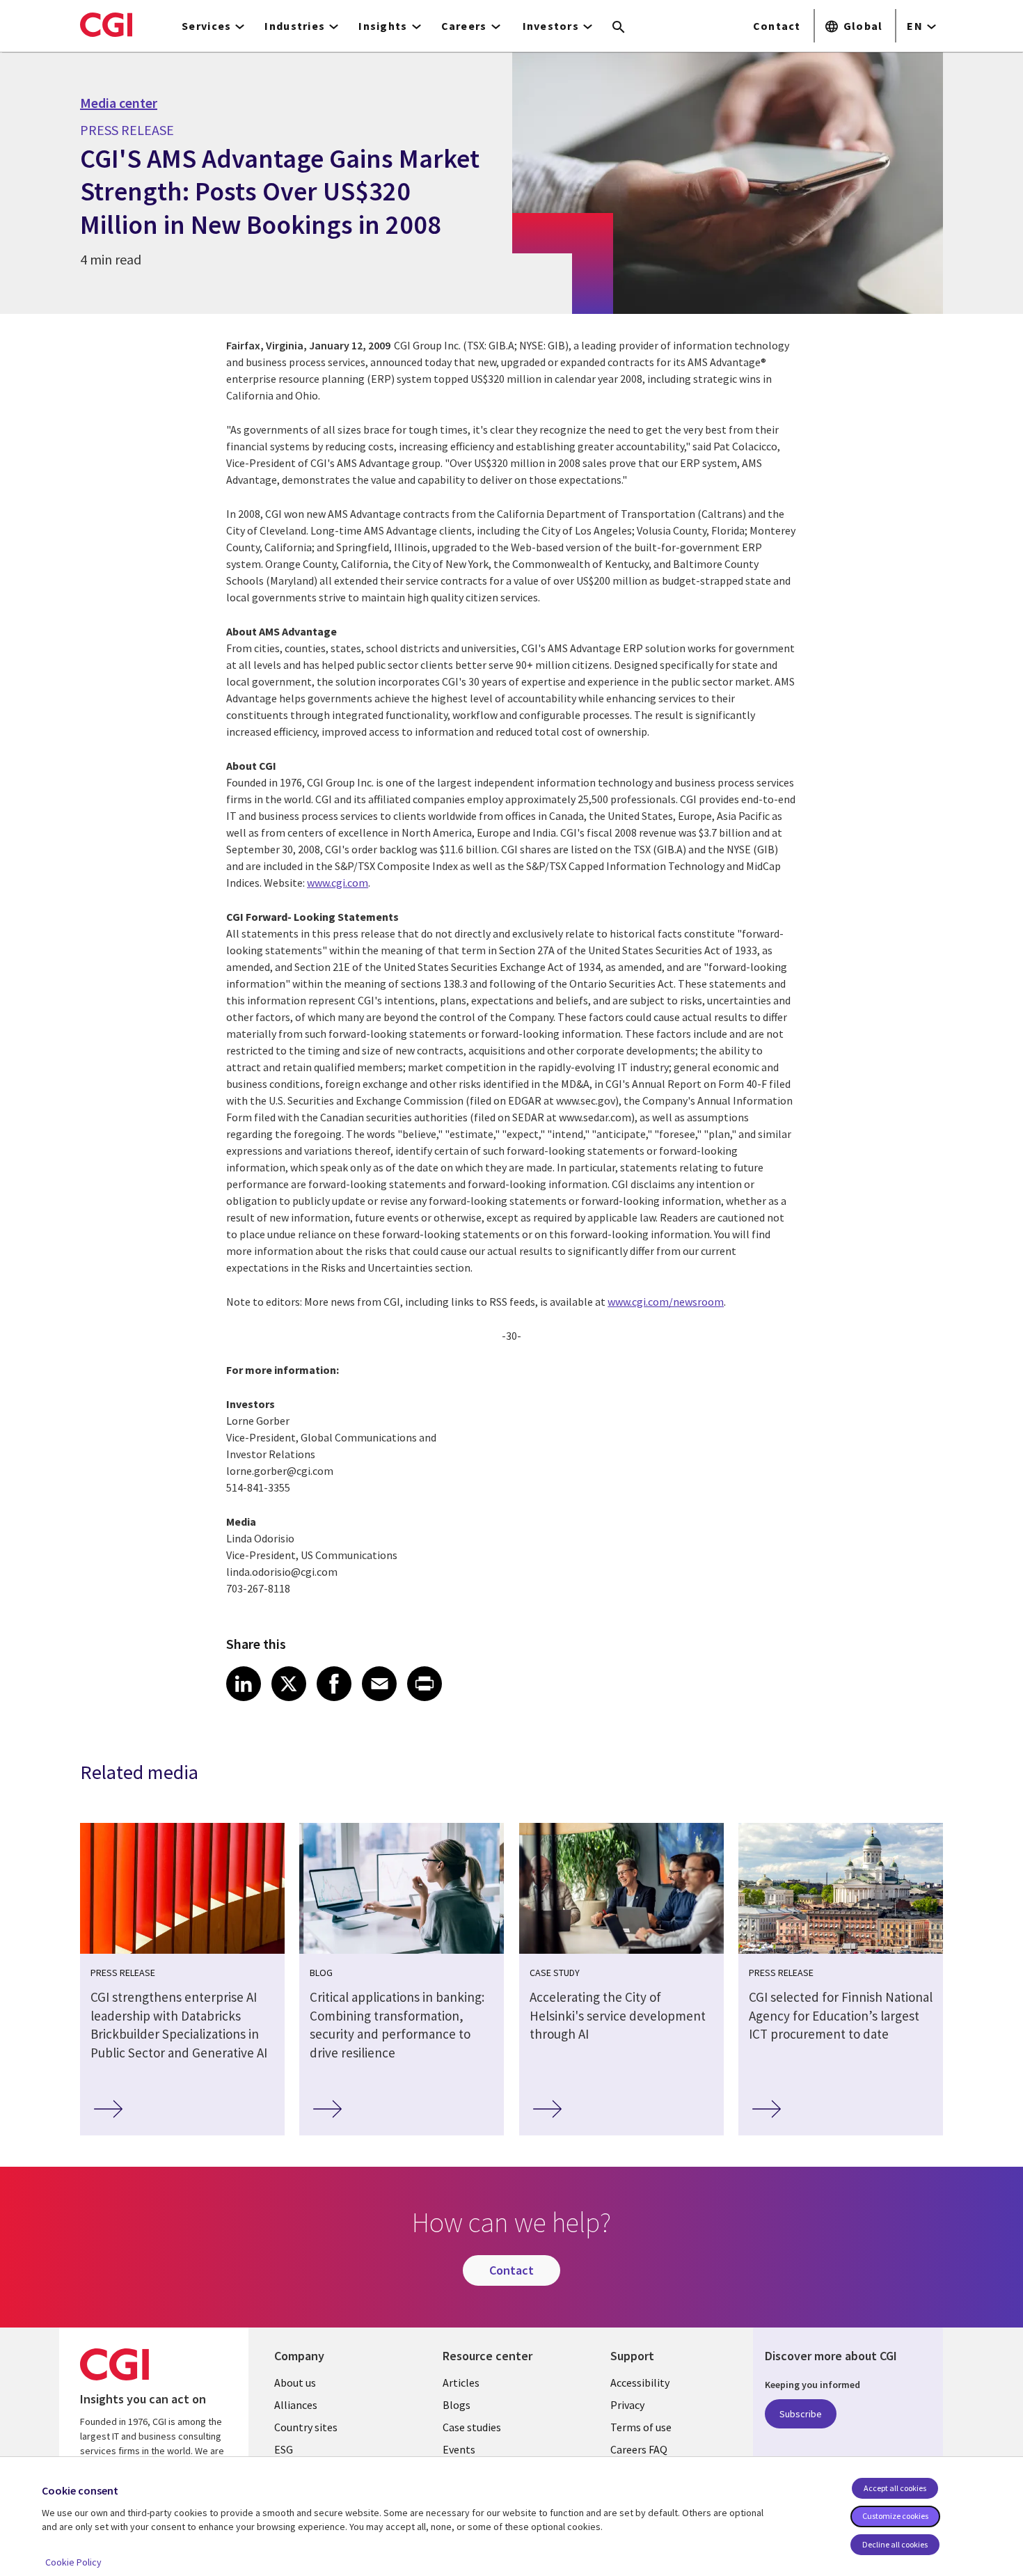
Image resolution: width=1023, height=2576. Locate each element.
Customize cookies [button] (895, 2516)
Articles (461, 2383)
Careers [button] (464, 26)
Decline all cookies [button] (895, 2544)
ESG (284, 2449)
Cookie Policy (73, 2562)
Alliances (296, 2405)
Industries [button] (295, 26)
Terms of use (641, 2427)
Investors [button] (551, 26)
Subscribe (801, 2414)
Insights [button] (383, 26)
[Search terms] (619, 28)
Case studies (472, 2427)
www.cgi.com (338, 883)
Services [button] (206, 26)
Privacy (627, 2405)
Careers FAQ (639, 2449)
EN (915, 26)
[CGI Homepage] (106, 24)
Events (459, 2449)
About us (295, 2383)
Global (863, 26)
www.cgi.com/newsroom (666, 1302)
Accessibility (640, 2383)
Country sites (306, 2427)
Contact (777, 26)
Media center (119, 103)
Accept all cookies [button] (895, 2488)
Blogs (457, 2405)
